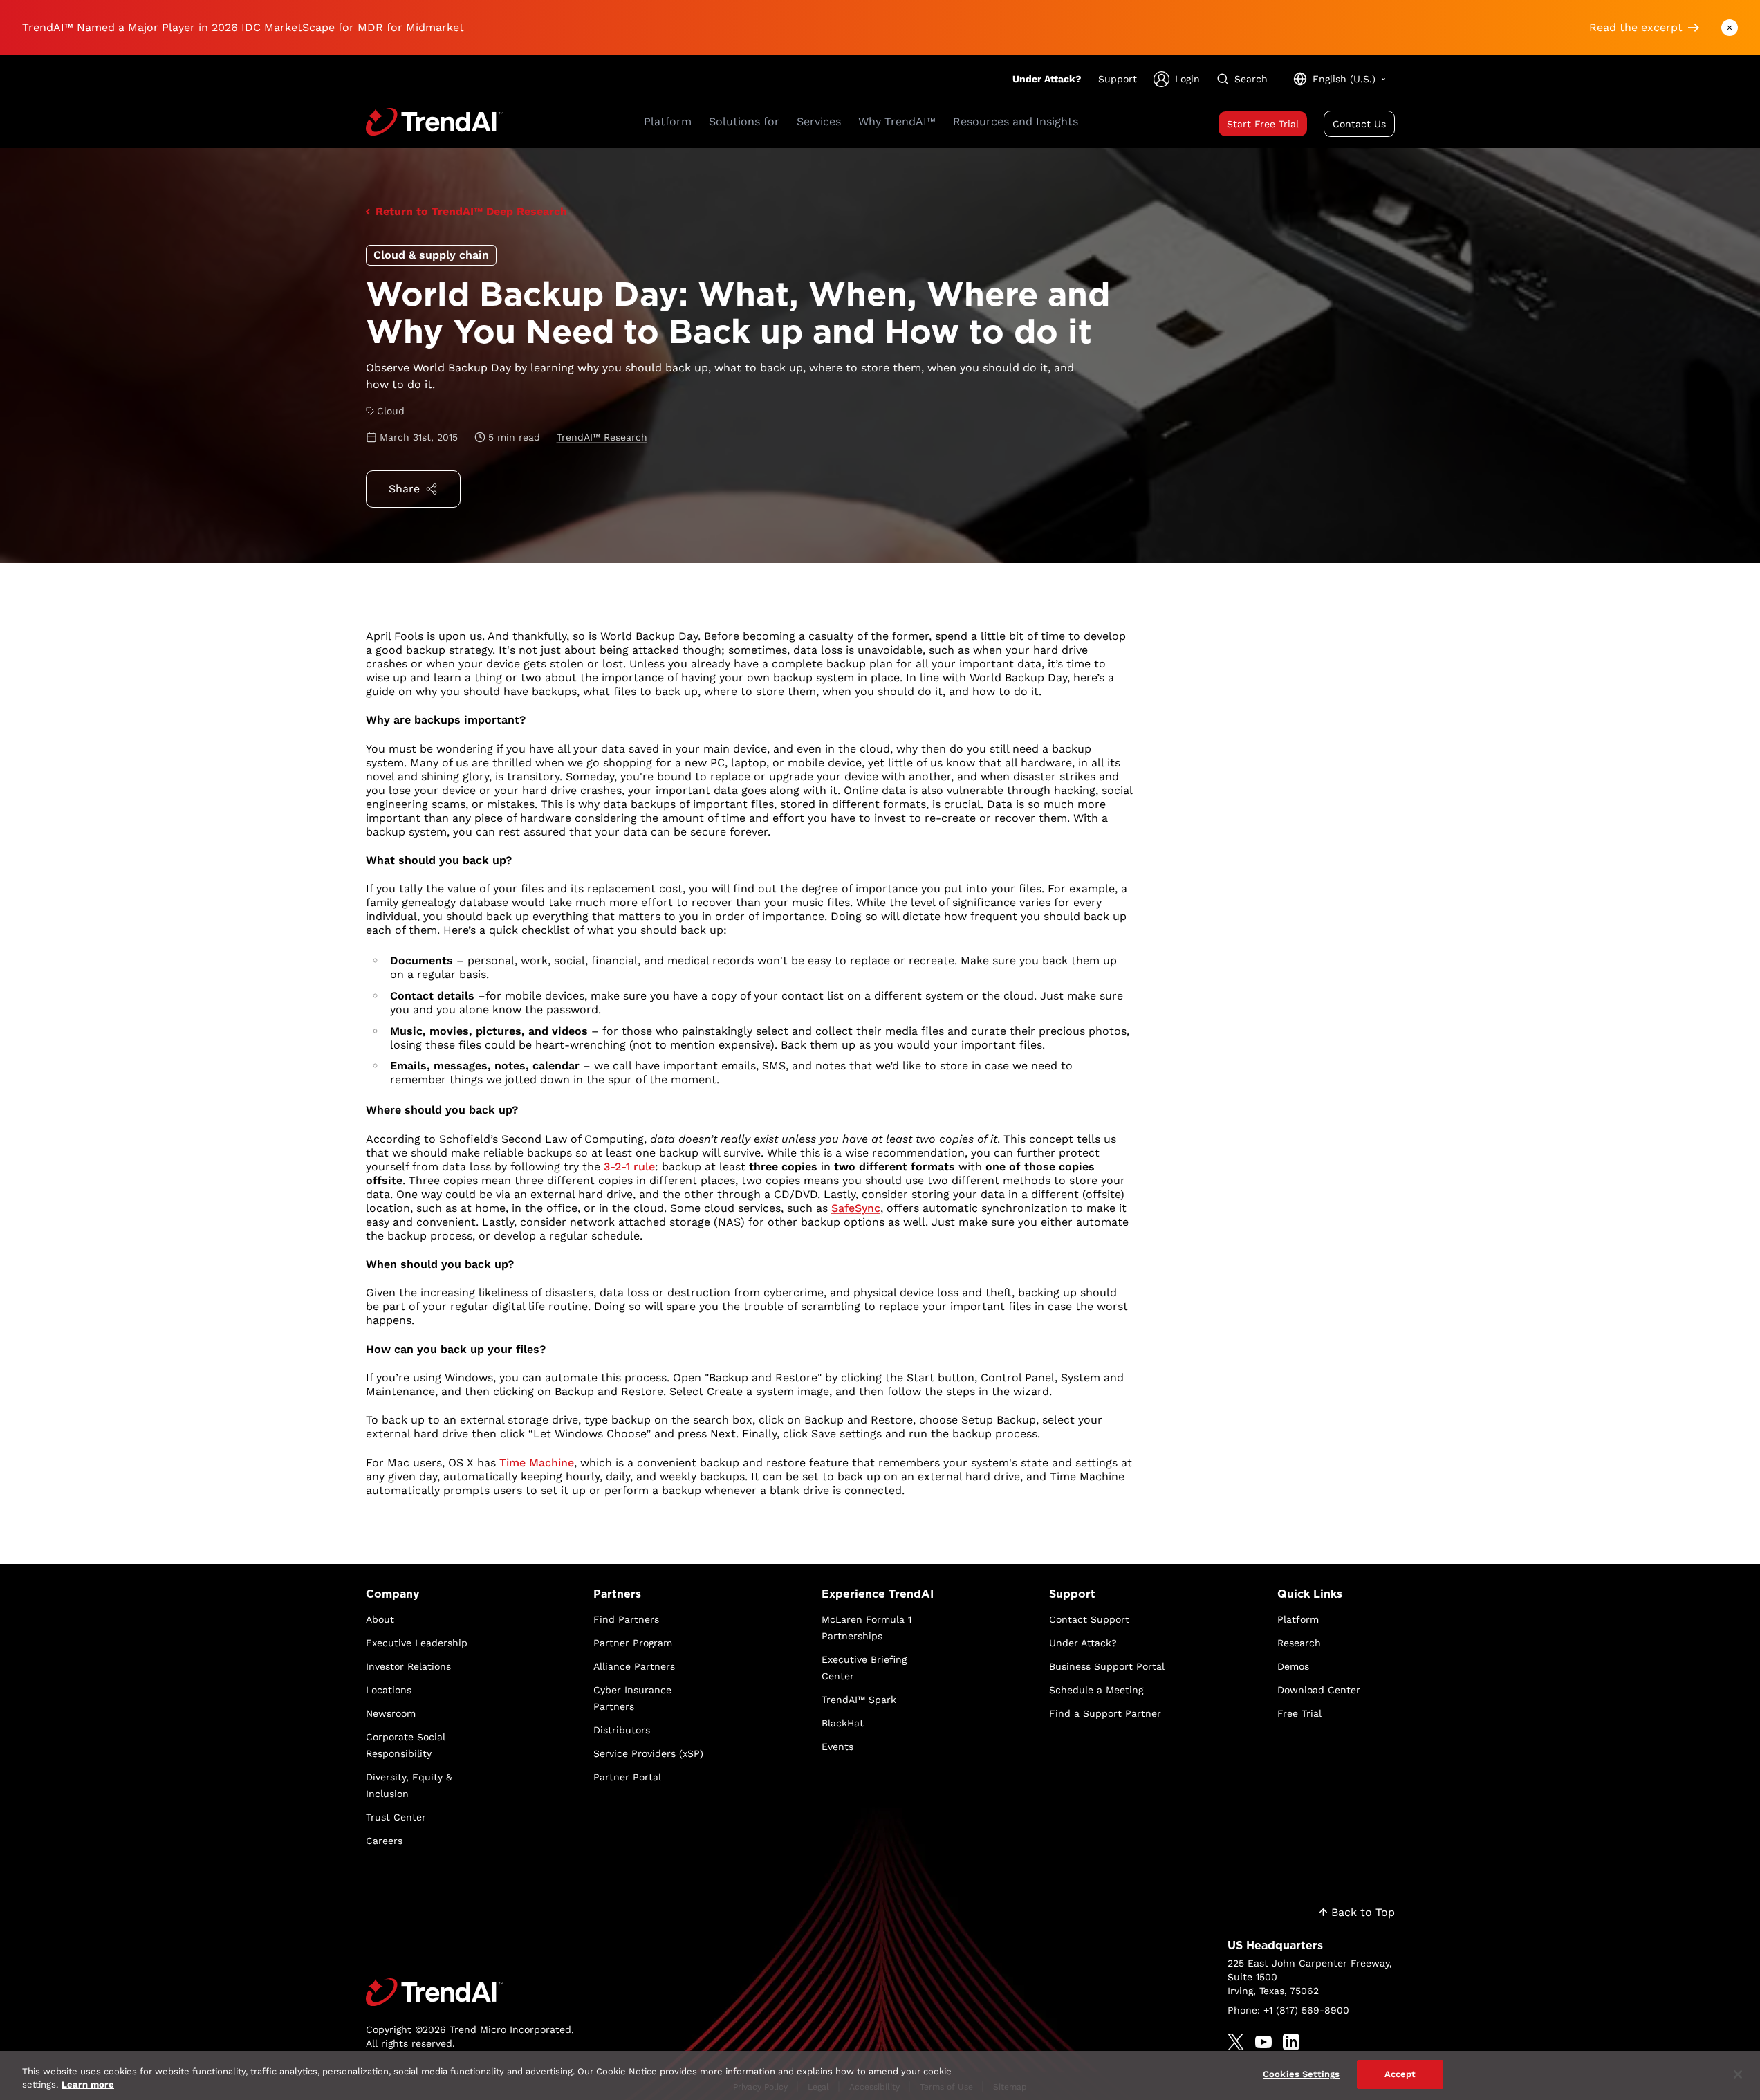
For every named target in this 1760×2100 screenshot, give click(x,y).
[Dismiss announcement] (1730, 28)
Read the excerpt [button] (1636, 27)
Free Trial (1299, 1713)
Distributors (622, 1730)
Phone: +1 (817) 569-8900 (1288, 2010)
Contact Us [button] (1359, 124)
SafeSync (856, 1208)
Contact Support (1089, 1619)
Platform (1298, 1619)
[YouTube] (1263, 2042)
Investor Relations (408, 1666)
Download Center (1319, 1690)
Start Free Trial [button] (1263, 124)
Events (837, 1747)
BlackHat (843, 1723)
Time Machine (537, 1463)
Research (1299, 1643)
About (380, 1619)
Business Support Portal (1107, 1666)
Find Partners (626, 1619)
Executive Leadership (417, 1643)
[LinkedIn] (1291, 2042)
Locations (389, 1690)
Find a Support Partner (1105, 1713)
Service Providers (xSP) (648, 1753)
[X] (1236, 2042)
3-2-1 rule (629, 1167)
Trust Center (396, 1817)
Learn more (88, 2085)
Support (1118, 79)
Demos (1293, 1666)
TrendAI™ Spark (859, 1700)
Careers (384, 1841)
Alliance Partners (634, 1666)
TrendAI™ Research (602, 437)
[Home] (470, 1992)
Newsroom (391, 1713)
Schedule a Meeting (1096, 1690)
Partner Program (633, 1643)
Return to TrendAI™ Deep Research (471, 211)
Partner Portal (627, 1777)
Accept (1400, 2074)
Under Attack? (1047, 79)
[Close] (1738, 2074)
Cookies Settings (1301, 2074)
